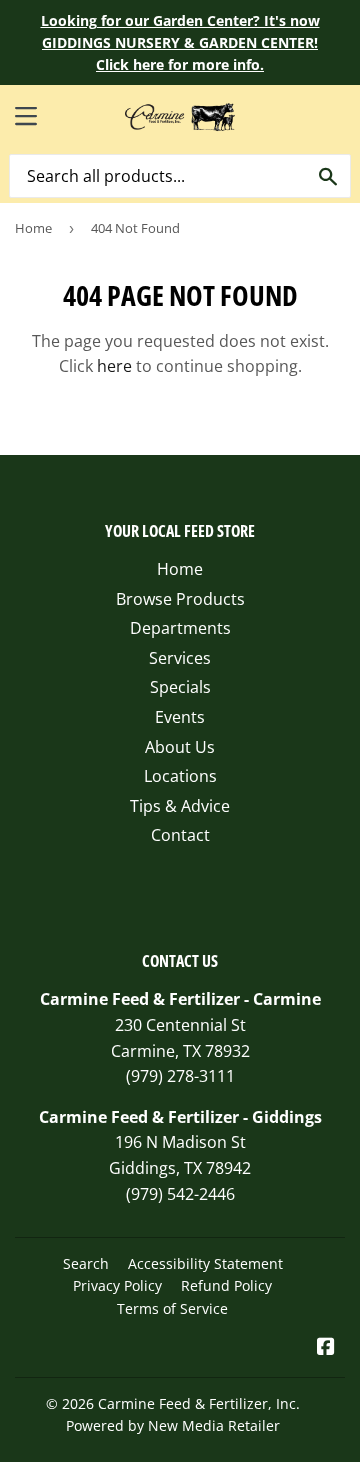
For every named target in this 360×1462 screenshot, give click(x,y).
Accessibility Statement (205, 1263)
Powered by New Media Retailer (173, 1425)
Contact (180, 835)
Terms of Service (172, 1308)
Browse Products (180, 599)
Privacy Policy (117, 1285)
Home (33, 228)
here (114, 366)
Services (180, 658)
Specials (180, 687)
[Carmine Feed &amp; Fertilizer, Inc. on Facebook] (326, 1348)
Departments (180, 628)
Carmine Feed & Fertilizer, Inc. (199, 1403)
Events (180, 717)
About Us (180, 747)
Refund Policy (226, 1285)
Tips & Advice (180, 806)
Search (86, 1263)
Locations (180, 776)
